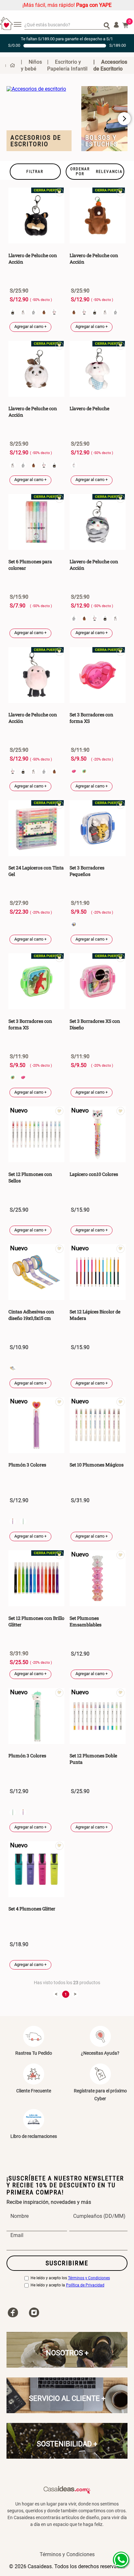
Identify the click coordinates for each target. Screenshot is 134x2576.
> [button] (75, 1994)
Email (17, 2235)
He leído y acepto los (70, 2278)
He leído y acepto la (67, 2285)
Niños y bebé (31, 65)
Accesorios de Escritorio (110, 65)
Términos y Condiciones (89, 2278)
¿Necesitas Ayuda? (100, 2053)
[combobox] (67, 25)
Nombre (20, 2216)
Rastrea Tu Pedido (34, 2053)
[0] (126, 25)
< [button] (56, 1994)
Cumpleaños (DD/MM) (99, 2216)
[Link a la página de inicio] (10, 65)
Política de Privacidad (85, 2285)
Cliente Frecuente (34, 2091)
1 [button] (66, 1994)
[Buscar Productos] (107, 25)
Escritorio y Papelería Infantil (67, 65)
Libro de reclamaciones (34, 2136)
